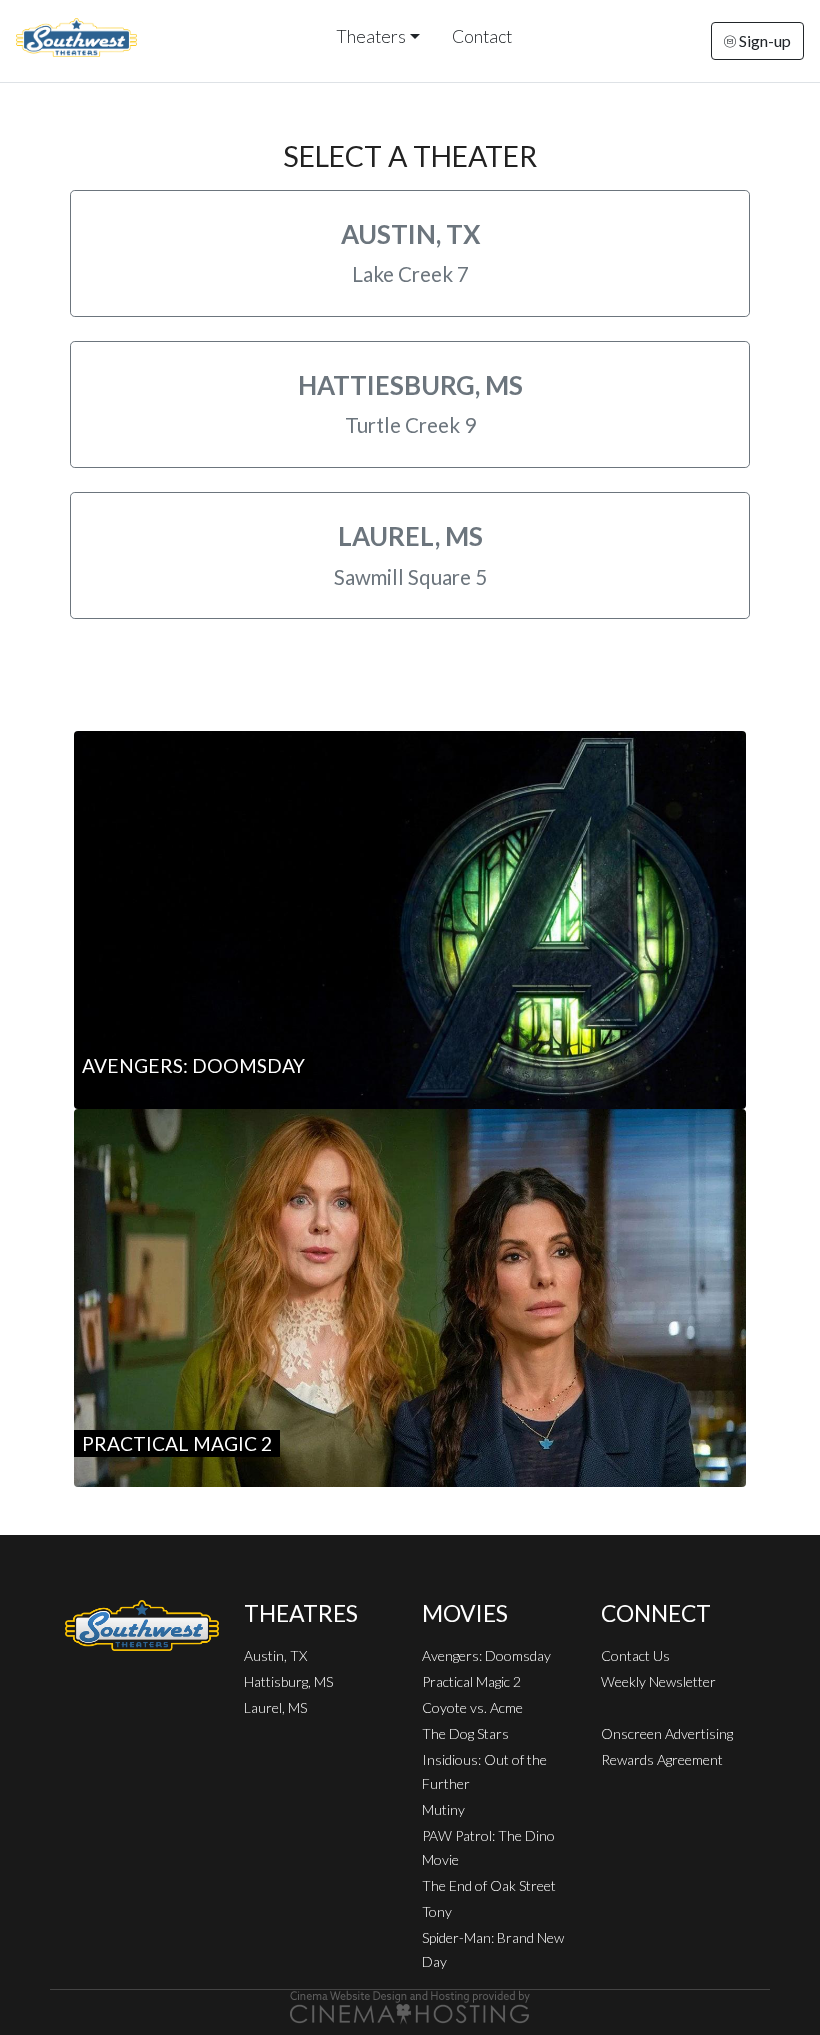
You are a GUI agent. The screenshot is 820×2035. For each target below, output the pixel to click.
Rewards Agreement (662, 1759)
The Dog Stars (465, 1733)
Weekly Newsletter (658, 1681)
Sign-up (763, 40)
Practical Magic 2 (471, 1681)
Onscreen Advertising (667, 1733)
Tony (437, 1911)
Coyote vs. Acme (472, 1707)
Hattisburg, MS (288, 1681)
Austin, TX (275, 1655)
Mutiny (443, 1809)
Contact (482, 36)
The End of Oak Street (489, 1885)
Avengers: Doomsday (486, 1655)
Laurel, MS (275, 1707)
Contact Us (635, 1655)
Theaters (371, 36)
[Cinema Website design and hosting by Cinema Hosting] (410, 2005)
